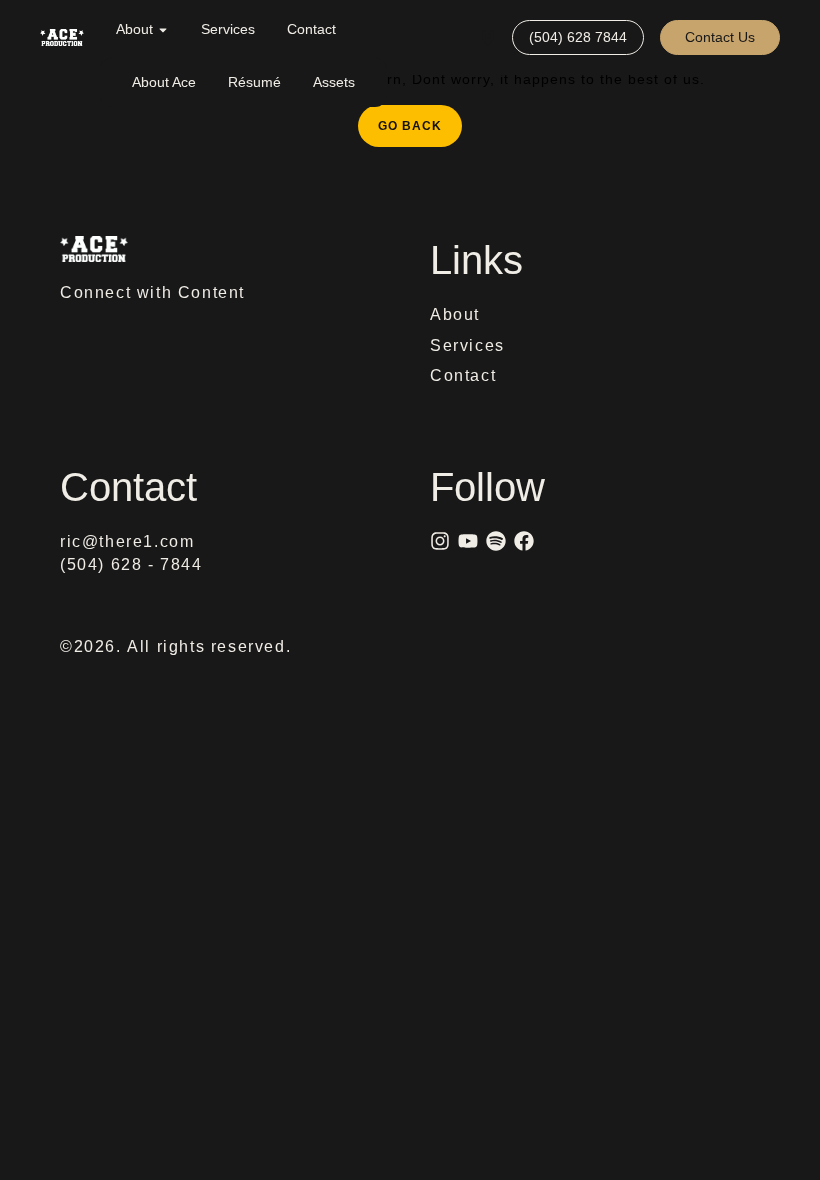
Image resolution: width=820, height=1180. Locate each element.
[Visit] (488, 37)
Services (228, 29)
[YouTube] (468, 541)
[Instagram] (440, 541)
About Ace (164, 82)
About (134, 29)
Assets (334, 82)
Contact (311, 29)
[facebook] (524, 541)
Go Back (420, 119)
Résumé (254, 82)
